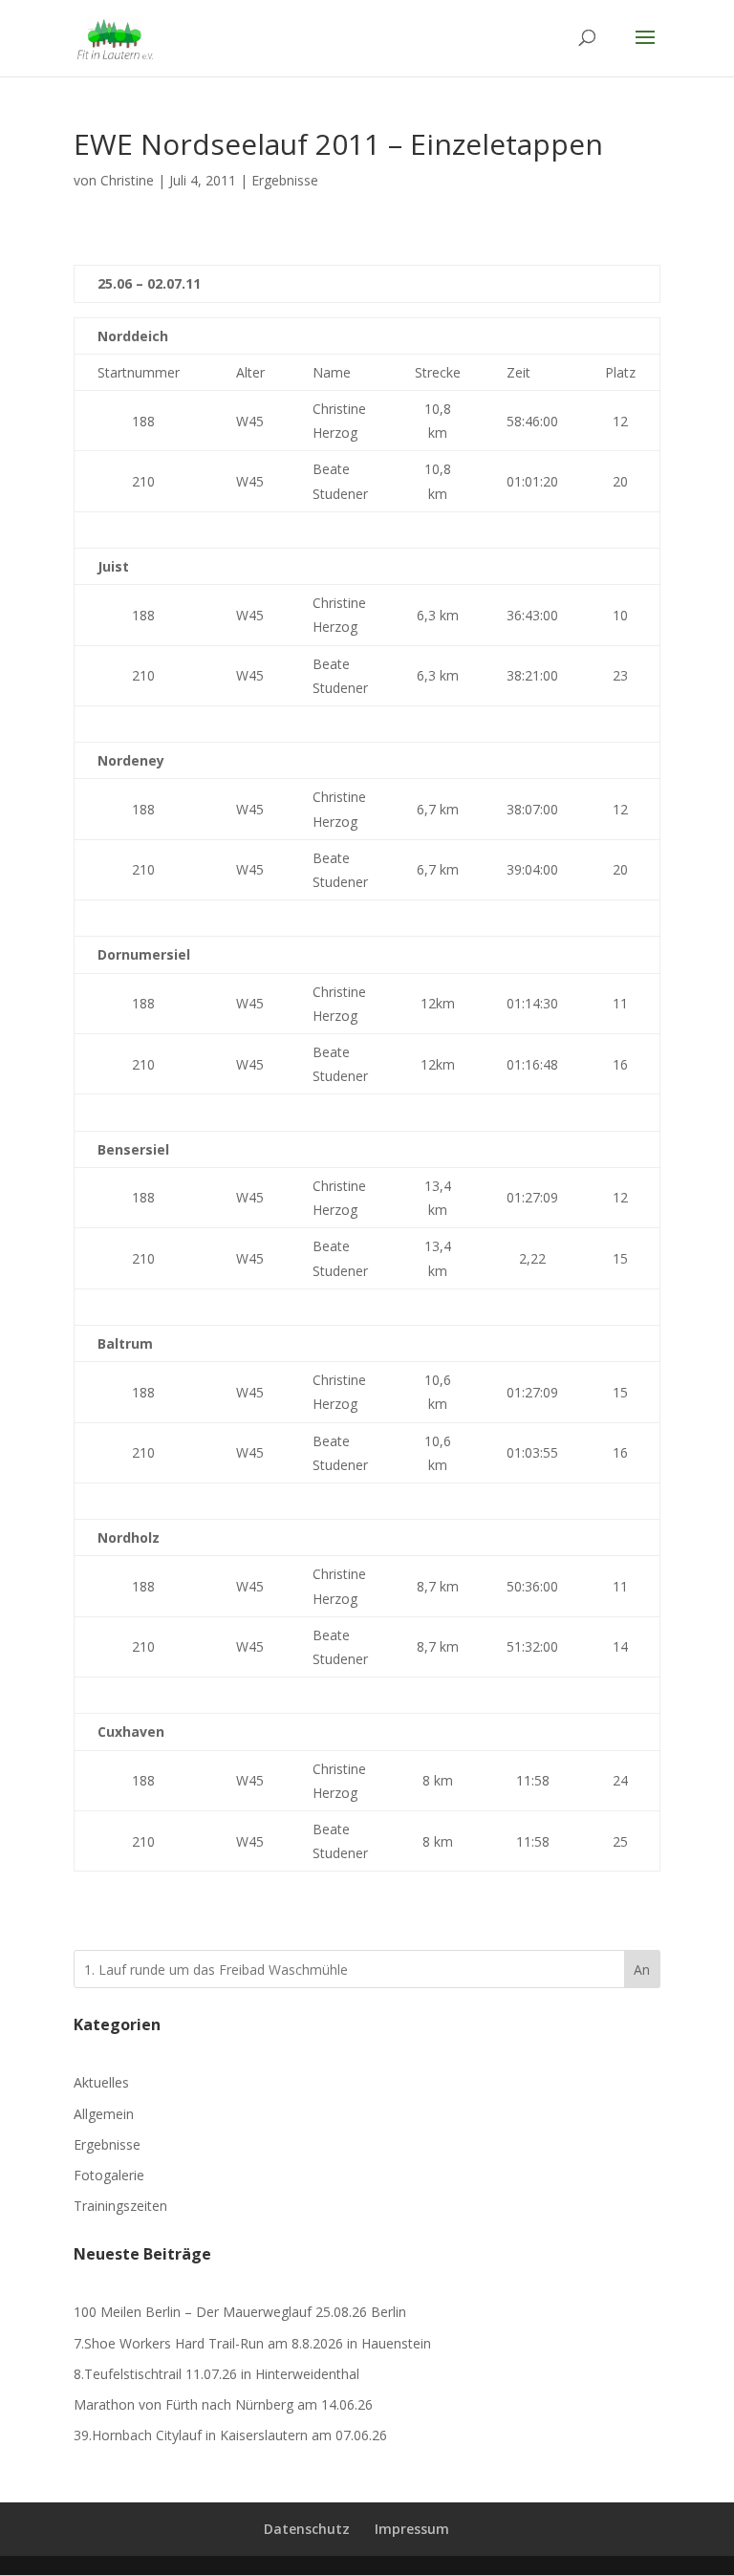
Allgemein (104, 2114)
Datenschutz (307, 2529)
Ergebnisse (285, 180)
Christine (127, 180)
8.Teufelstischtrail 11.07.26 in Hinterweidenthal (216, 2374)
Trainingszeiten (120, 2206)
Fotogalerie (109, 2175)
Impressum (412, 2529)
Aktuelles (101, 2082)
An (642, 1970)
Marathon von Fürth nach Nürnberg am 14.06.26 (223, 2404)
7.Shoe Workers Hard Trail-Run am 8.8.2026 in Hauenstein (252, 2343)
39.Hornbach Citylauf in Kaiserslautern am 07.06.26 (230, 2435)
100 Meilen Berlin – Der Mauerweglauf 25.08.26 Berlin (240, 2312)
